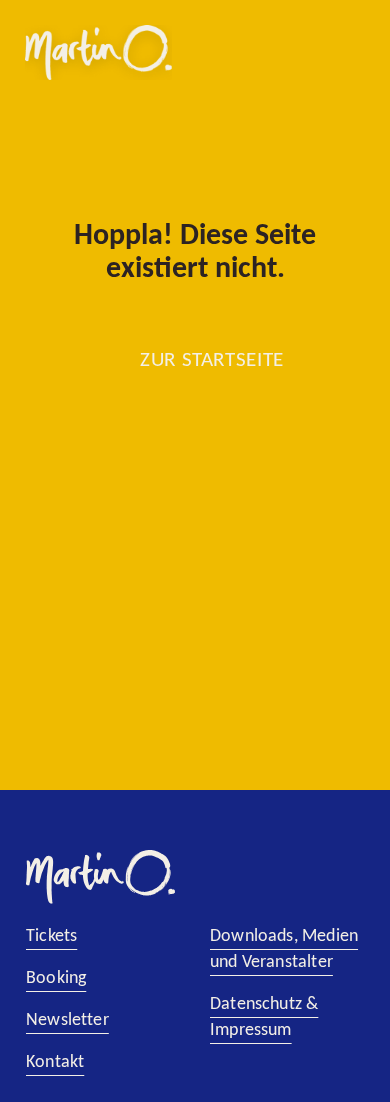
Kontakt (55, 1062)
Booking (56, 978)
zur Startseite (212, 360)
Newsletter (67, 1020)
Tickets (51, 936)
